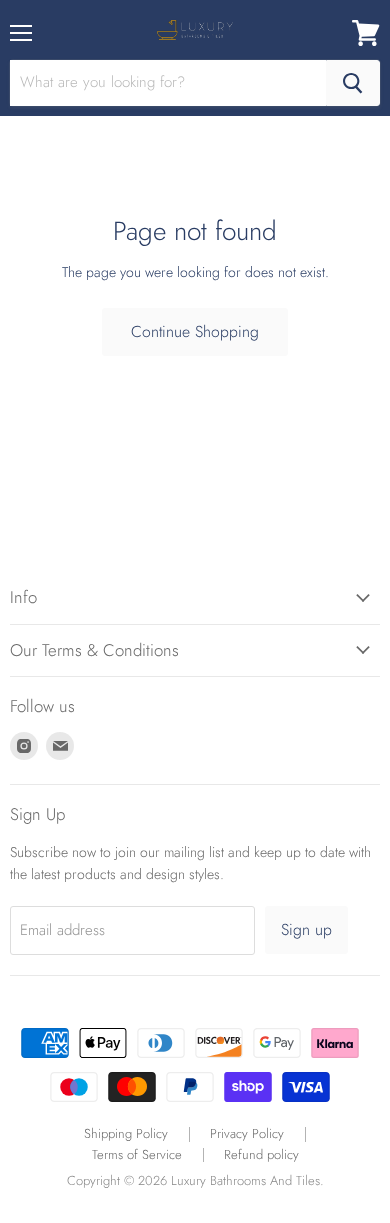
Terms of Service (137, 1154)
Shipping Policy (126, 1133)
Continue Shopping (195, 331)
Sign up (306, 929)
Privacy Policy (247, 1133)
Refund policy (261, 1154)
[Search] (353, 83)
